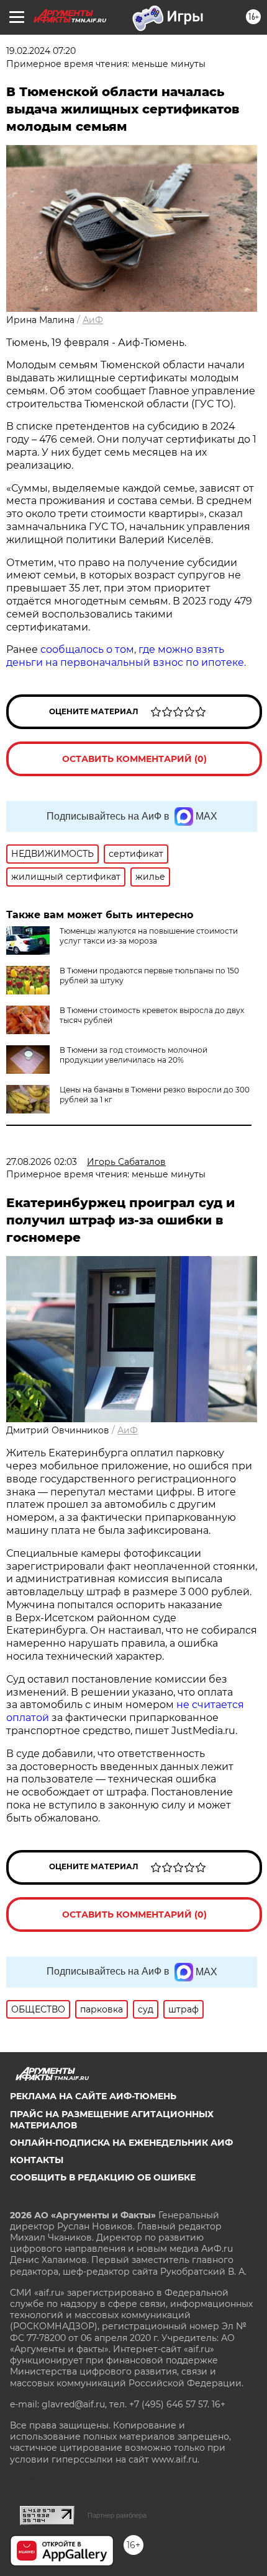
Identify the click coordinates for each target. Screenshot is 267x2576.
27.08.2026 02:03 (42, 1162)
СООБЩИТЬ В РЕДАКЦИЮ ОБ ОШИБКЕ (103, 2177)
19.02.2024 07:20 (41, 51)
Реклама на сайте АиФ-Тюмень (93, 2096)
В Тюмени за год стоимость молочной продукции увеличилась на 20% (133, 1055)
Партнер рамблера (117, 2515)
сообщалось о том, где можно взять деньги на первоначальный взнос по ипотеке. (126, 656)
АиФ (93, 320)
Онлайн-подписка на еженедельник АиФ (121, 2143)
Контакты (37, 2160)
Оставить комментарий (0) (134, 759)
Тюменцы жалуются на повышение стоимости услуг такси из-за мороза (149, 936)
